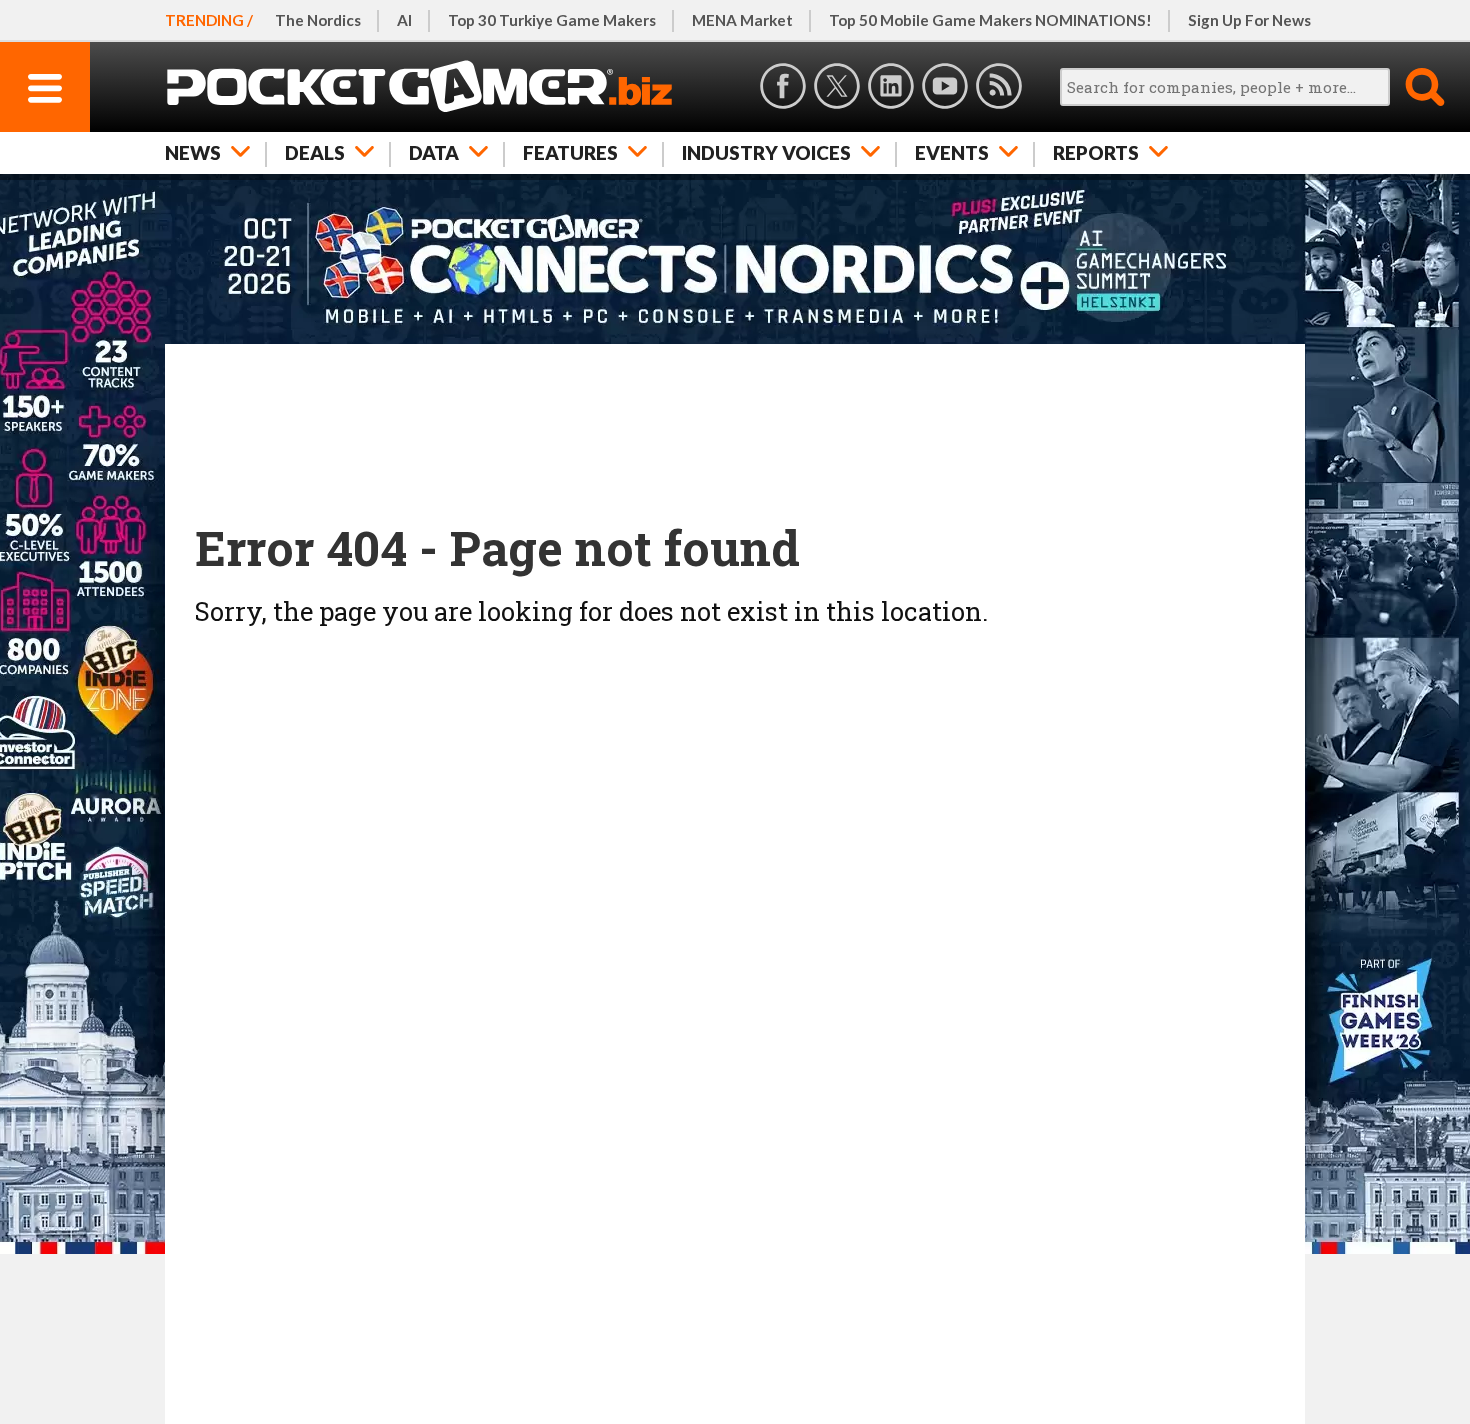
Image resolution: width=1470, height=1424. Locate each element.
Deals (315, 152)
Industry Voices (766, 152)
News (193, 152)
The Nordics (318, 20)
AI (404, 20)
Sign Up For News (1249, 20)
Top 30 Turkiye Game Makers (552, 20)
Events (952, 152)
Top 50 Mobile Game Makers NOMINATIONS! (990, 20)
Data (434, 152)
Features (570, 152)
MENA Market (742, 20)
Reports (1096, 152)
